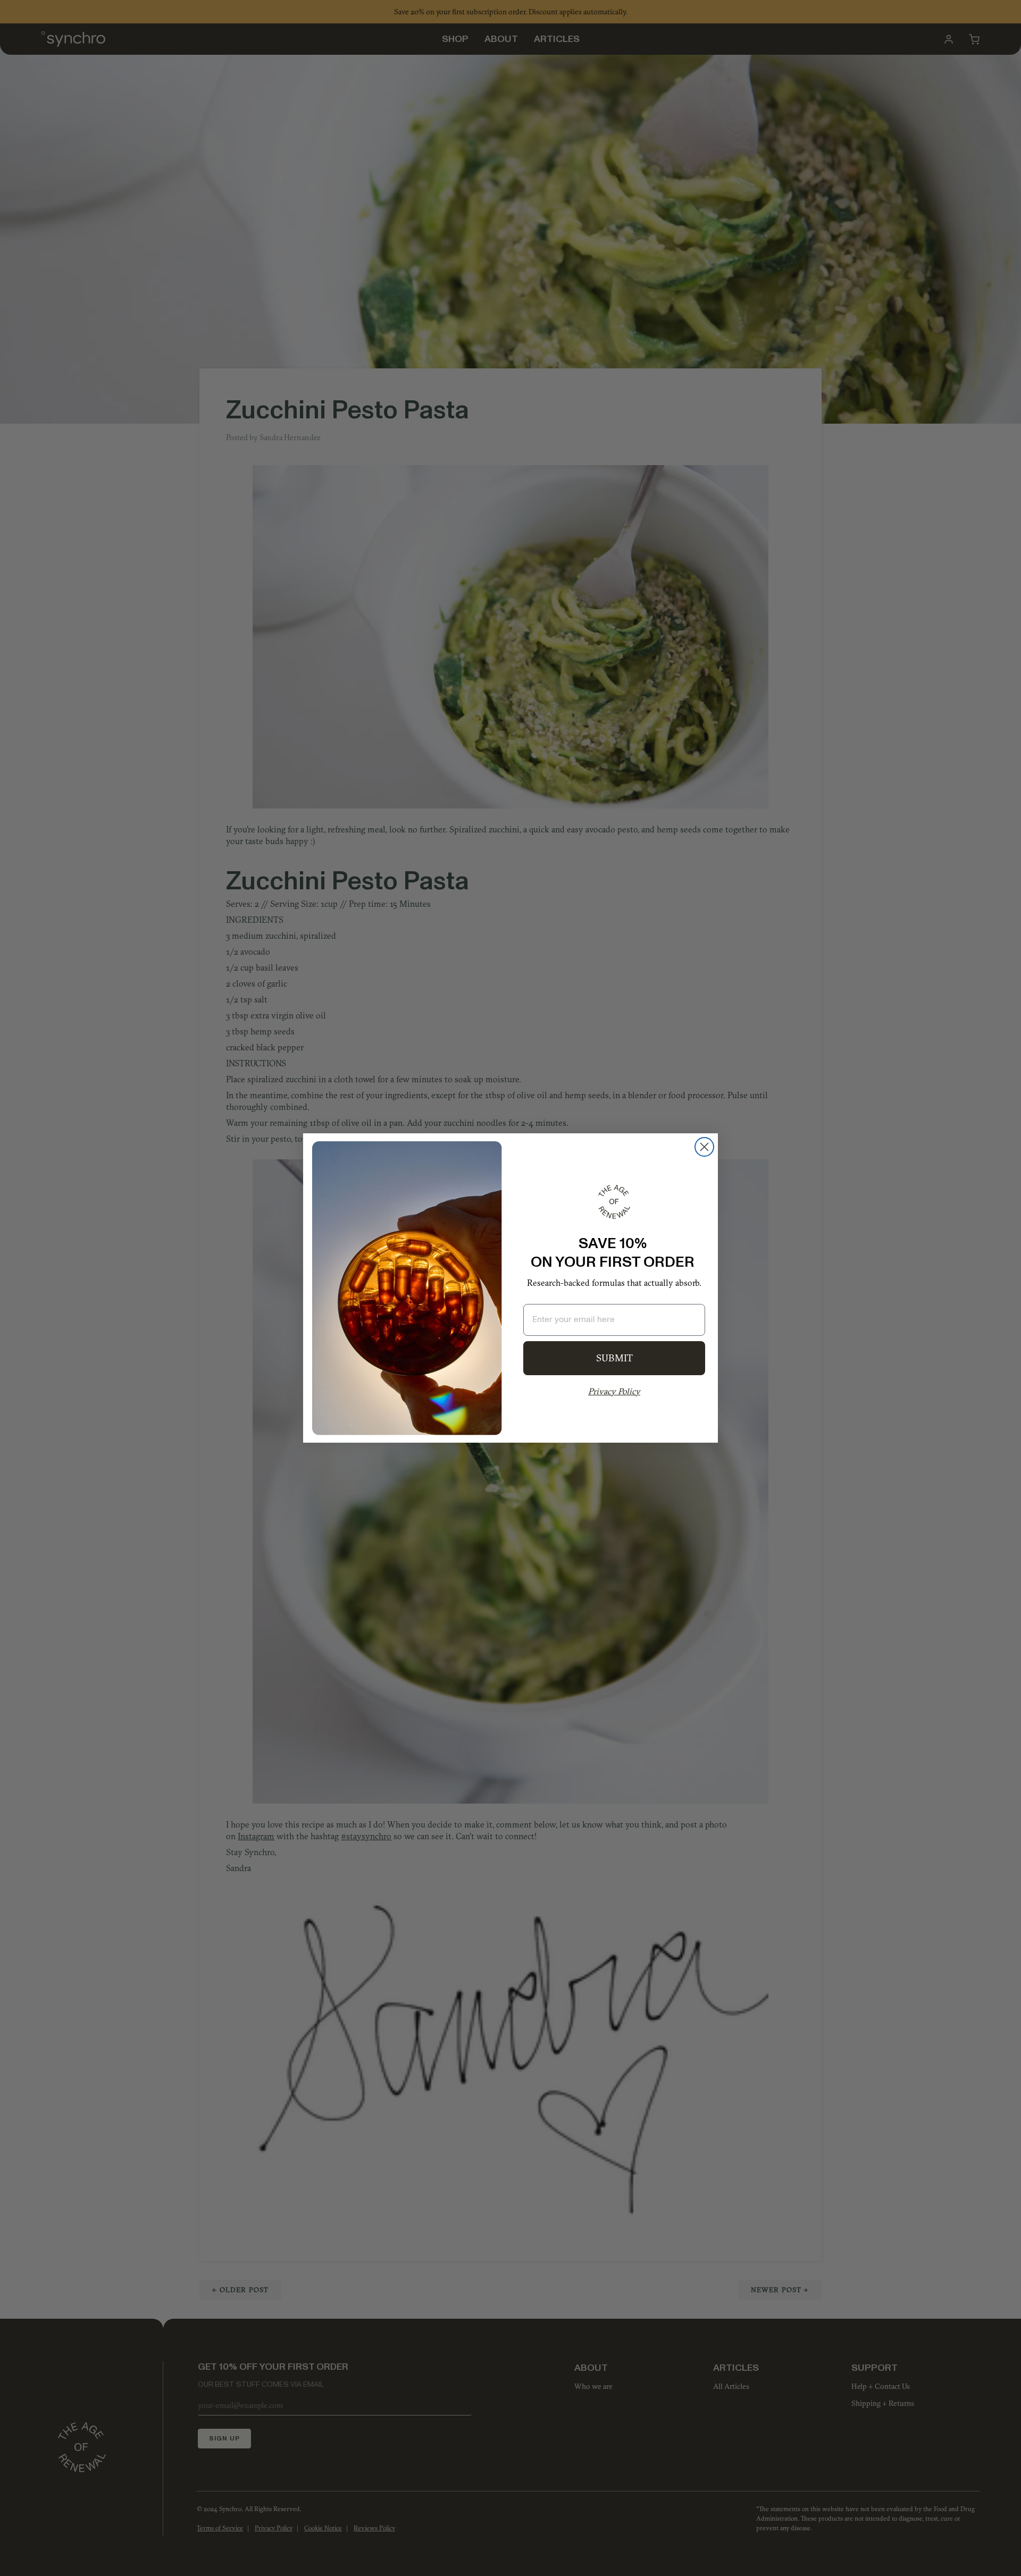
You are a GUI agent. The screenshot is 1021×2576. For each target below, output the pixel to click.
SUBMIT (614, 1358)
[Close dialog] (704, 1147)
